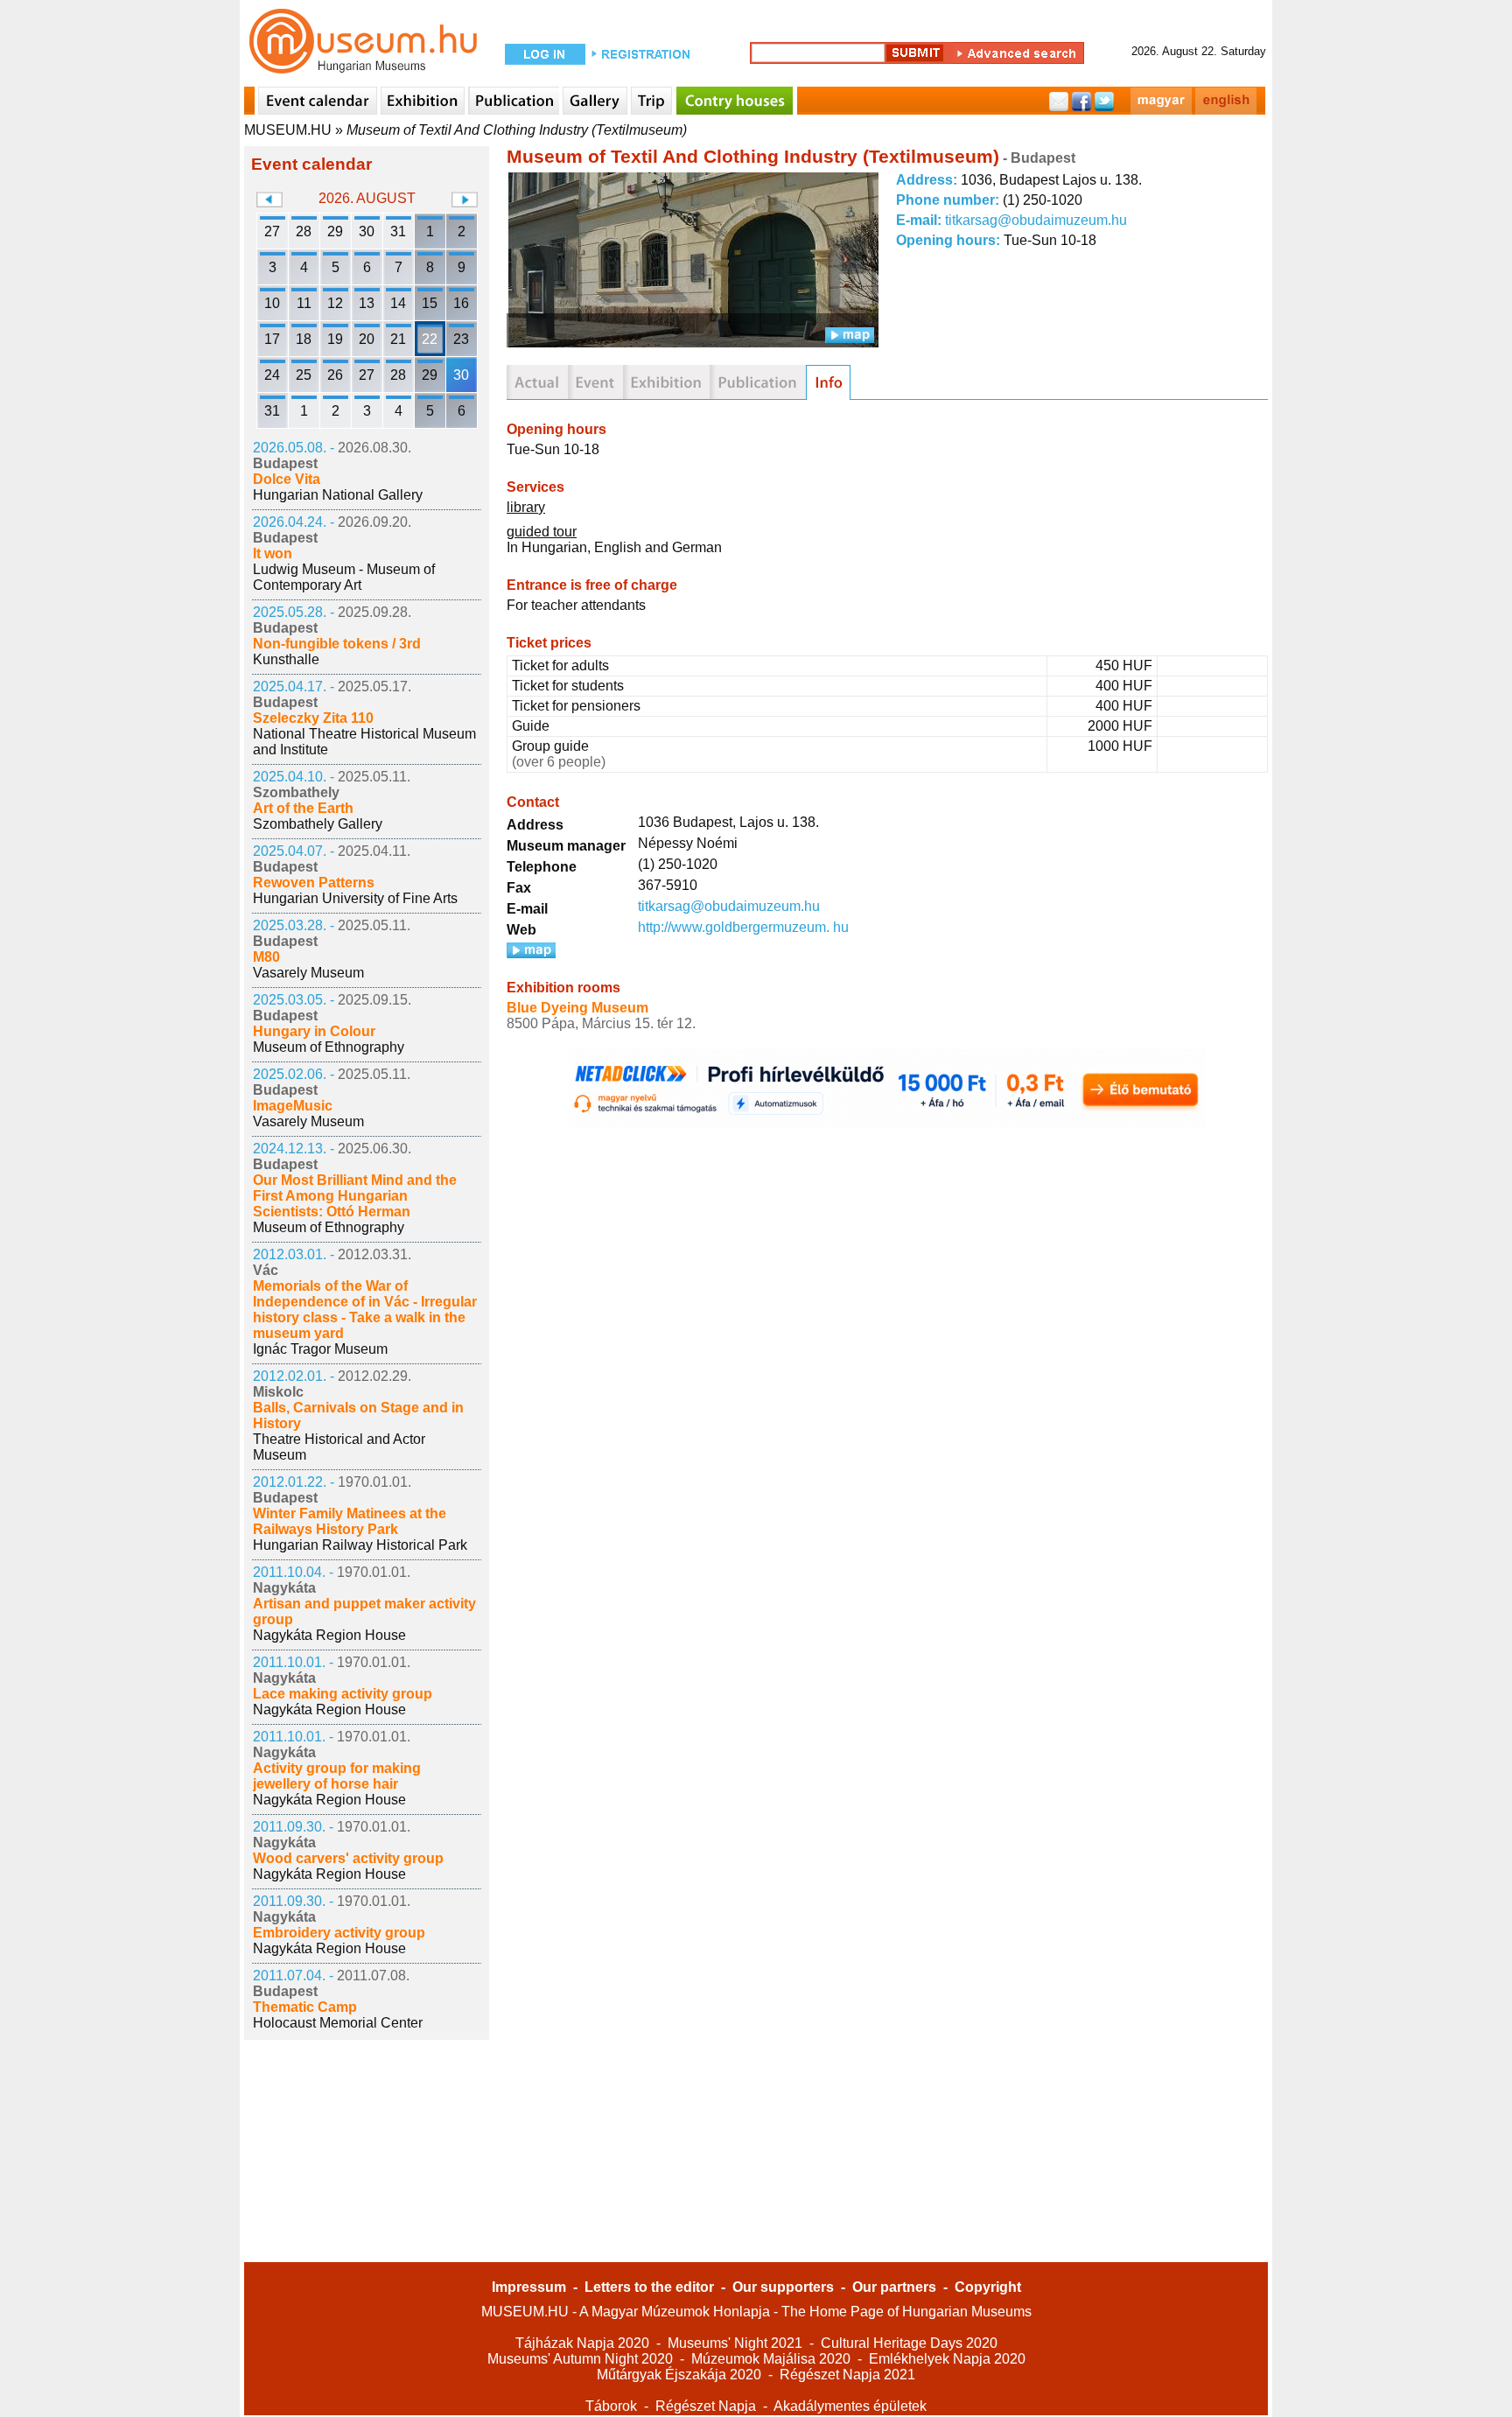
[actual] (537, 382)
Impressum (529, 2287)
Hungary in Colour (314, 1031)
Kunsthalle (286, 659)
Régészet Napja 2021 (847, 2375)
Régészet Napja (706, 2406)
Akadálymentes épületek (850, 2406)
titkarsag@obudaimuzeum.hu (1036, 220)
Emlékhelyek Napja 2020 (947, 2359)
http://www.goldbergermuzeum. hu (743, 927)
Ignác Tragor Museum (320, 1349)
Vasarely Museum (308, 973)
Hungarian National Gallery (338, 495)
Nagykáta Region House (329, 1635)
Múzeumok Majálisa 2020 (771, 2359)
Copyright (988, 2287)
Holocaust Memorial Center (338, 2023)
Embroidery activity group (339, 1933)
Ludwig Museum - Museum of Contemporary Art (344, 577)
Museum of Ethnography (329, 1047)
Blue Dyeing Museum (577, 1008)
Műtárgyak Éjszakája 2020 (679, 2375)
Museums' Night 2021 (735, 2343)
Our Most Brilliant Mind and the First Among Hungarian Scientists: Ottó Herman (355, 1196)
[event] (595, 382)
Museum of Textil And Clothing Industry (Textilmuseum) (517, 130)
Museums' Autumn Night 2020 (580, 2359)
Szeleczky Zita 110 (313, 718)
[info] (828, 382)
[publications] (758, 382)
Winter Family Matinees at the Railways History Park (350, 1521)
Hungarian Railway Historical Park (360, 1545)
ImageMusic (293, 1106)
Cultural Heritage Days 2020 (909, 2343)
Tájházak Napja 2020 (582, 2343)
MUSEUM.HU (288, 130)
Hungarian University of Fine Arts (355, 898)
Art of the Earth (303, 808)
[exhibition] (666, 382)
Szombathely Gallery (318, 824)
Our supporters (783, 2287)
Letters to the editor (649, 2287)
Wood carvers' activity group (348, 1858)
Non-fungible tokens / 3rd (337, 644)
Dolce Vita (287, 479)
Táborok (611, 2406)
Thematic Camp (305, 2007)
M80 (266, 957)
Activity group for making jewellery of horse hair (337, 1776)
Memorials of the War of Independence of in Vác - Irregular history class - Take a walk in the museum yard (365, 1310)
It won (273, 553)
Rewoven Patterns (314, 883)
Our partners (894, 2287)
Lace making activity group (343, 1694)
